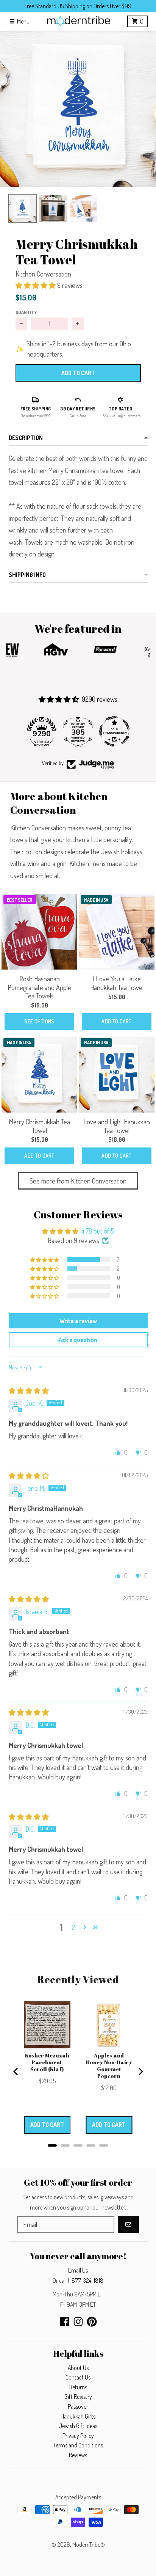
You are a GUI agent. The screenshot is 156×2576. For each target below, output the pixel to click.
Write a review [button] (78, 1321)
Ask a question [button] (78, 1340)
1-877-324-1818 (86, 2281)
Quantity (26, 312)
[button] (78, 109)
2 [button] (74, 1927)
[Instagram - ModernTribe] (78, 2322)
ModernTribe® (89, 2545)
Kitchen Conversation (43, 274)
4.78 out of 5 (98, 1231)
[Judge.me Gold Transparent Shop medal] (83, 731)
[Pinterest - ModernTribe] (92, 2322)
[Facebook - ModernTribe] (65, 2322)
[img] (29, 1391)
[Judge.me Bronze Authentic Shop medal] (120, 731)
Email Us (78, 2270)
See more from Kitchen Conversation (78, 1181)
